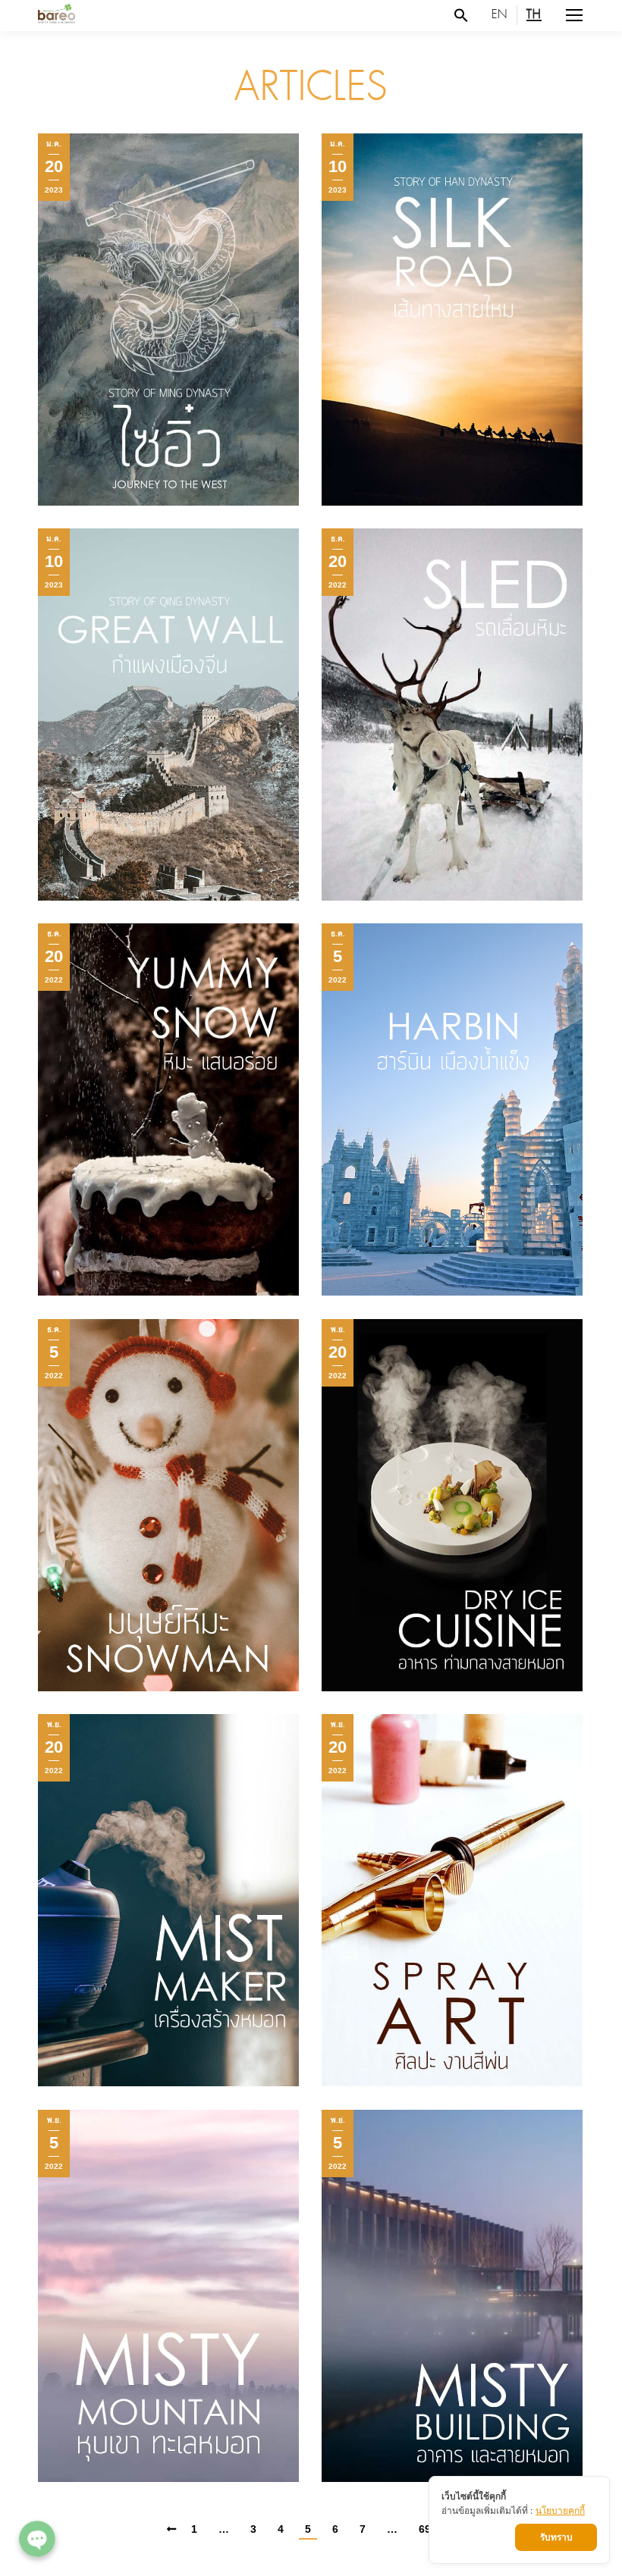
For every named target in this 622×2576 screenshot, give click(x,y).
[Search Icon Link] (461, 15)
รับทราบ (556, 2537)
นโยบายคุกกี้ (560, 2510)
